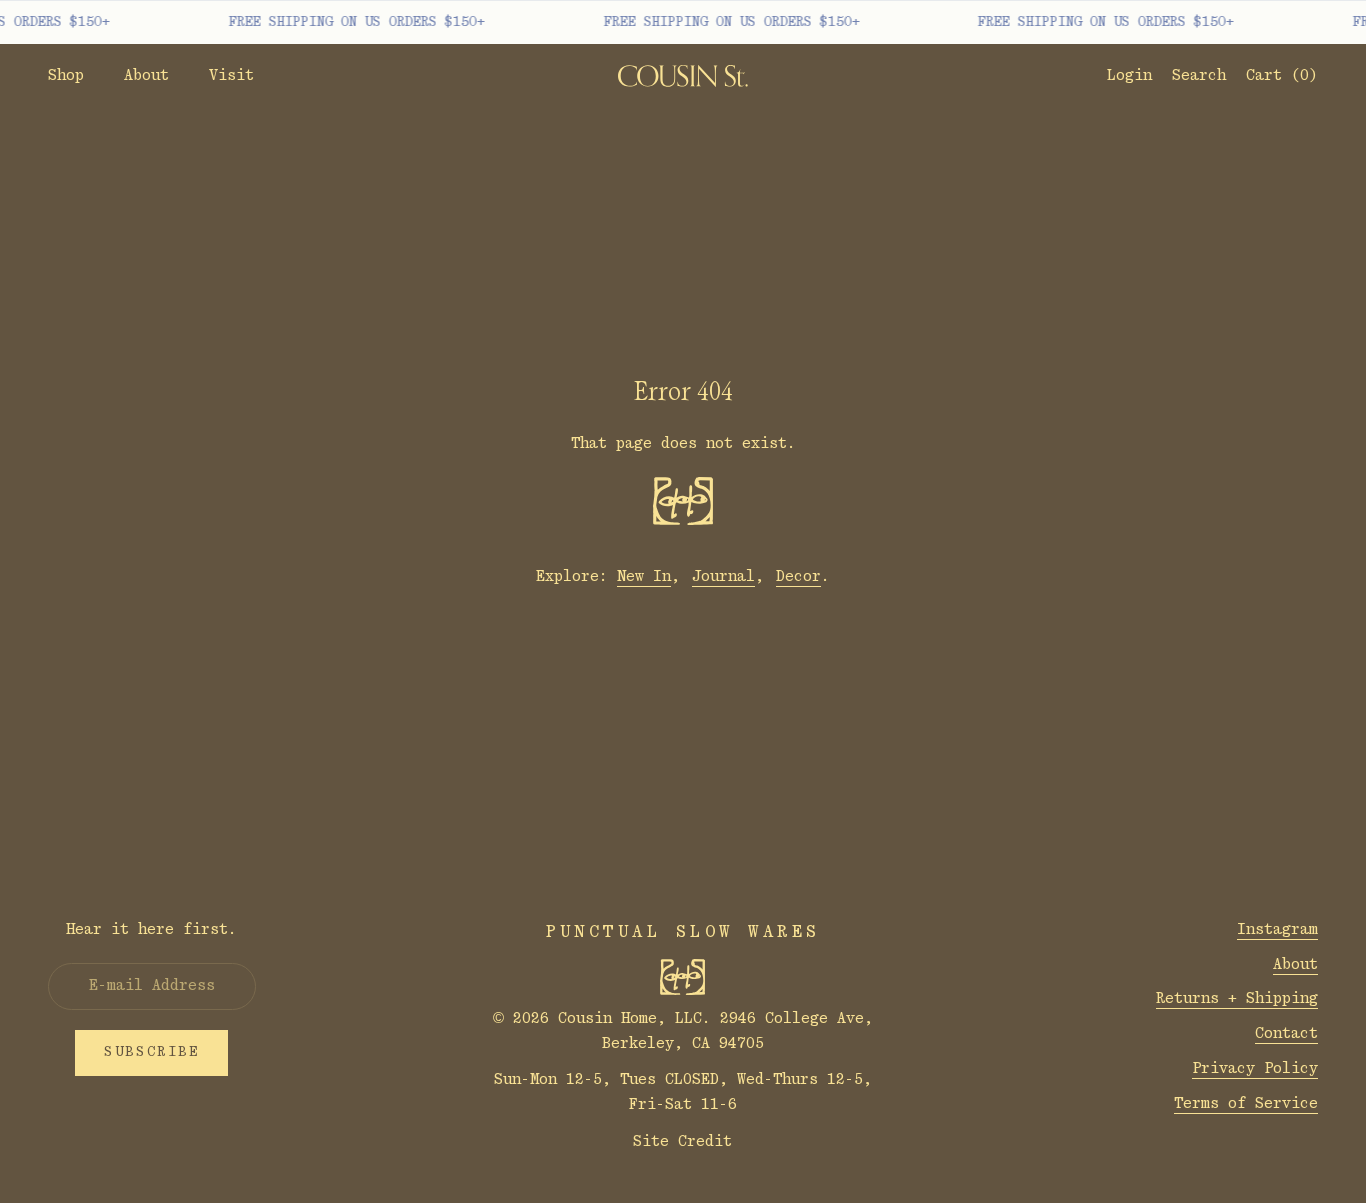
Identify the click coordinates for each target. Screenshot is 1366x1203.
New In (644, 576)
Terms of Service (1246, 1103)
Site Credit (682, 1141)
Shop (66, 75)
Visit (231, 75)
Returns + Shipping (1237, 998)
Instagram (1277, 929)
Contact (1286, 1033)
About (146, 75)
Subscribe (151, 1052)
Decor (798, 576)
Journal (723, 576)
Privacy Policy (1255, 1068)
